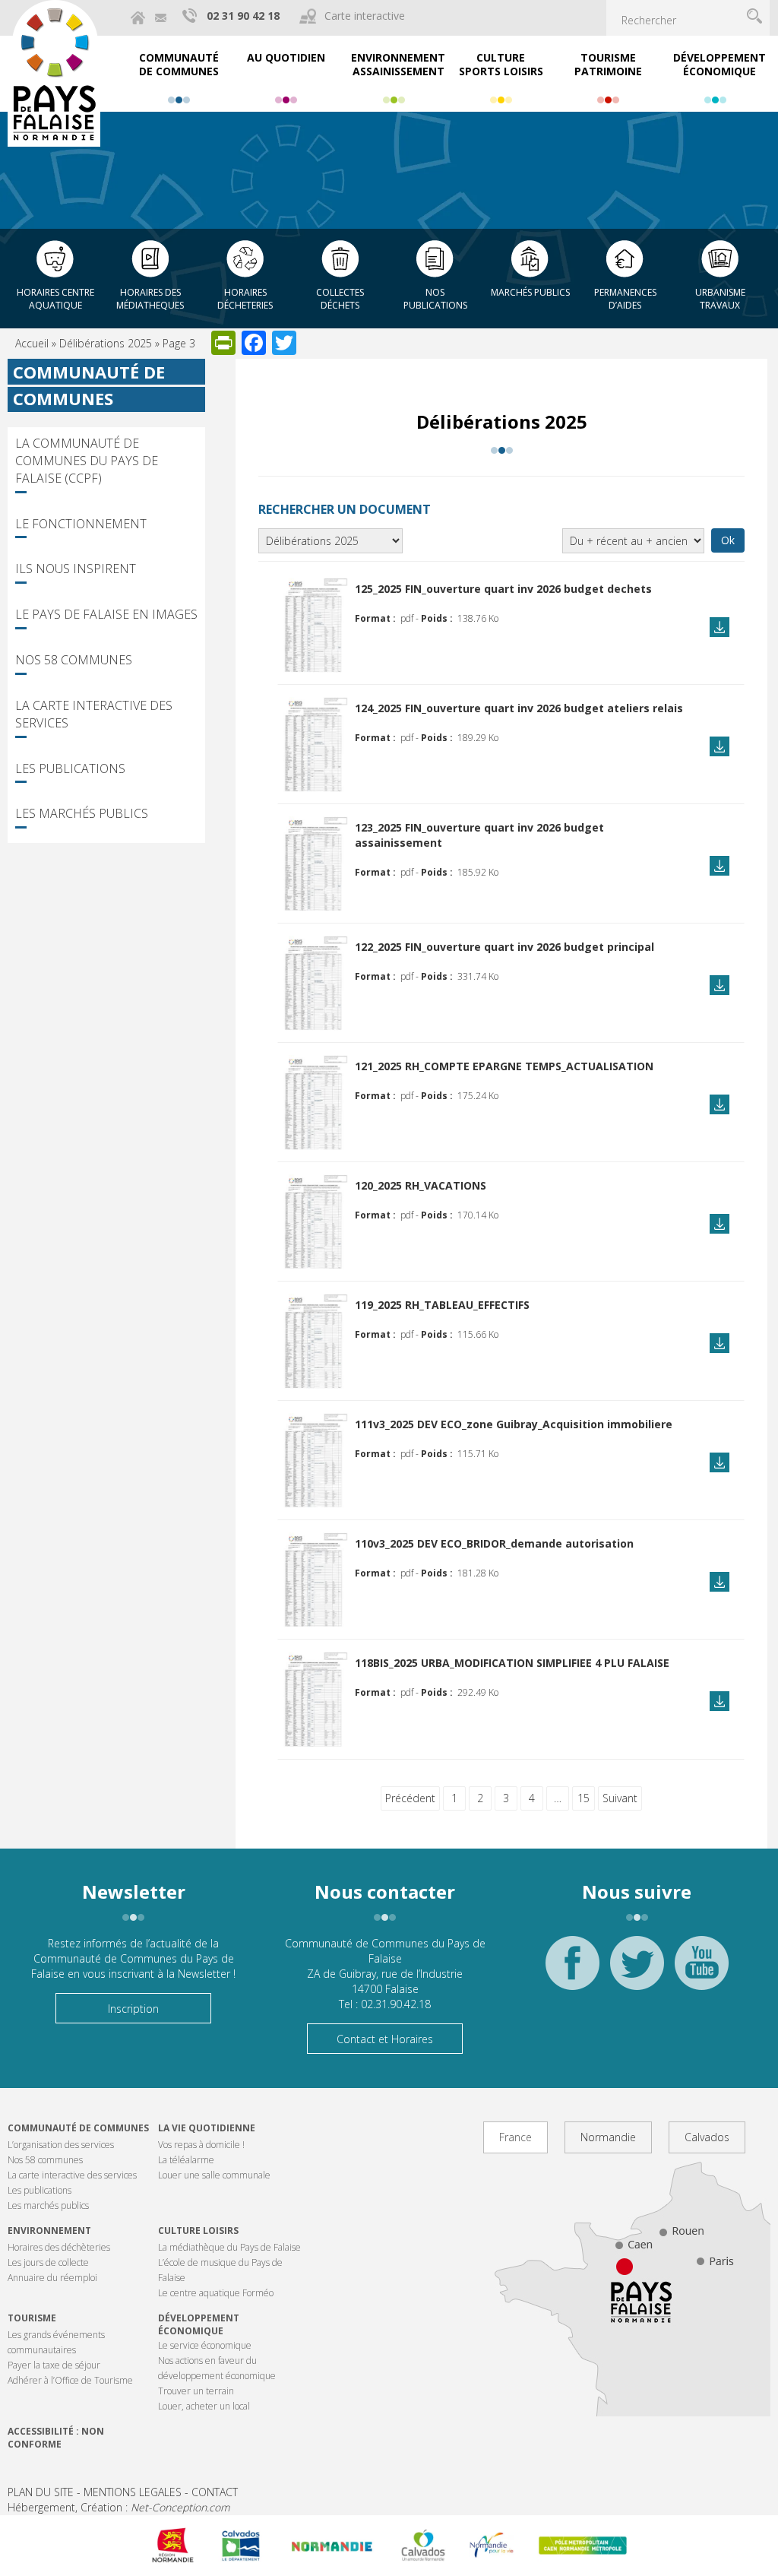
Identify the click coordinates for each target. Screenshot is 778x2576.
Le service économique (205, 2345)
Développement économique (199, 2324)
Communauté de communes (78, 2128)
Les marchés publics (82, 813)
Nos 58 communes (74, 660)
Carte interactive (365, 16)
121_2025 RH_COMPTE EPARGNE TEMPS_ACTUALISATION (504, 1066)
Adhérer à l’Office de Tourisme (70, 2380)
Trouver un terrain (196, 2391)
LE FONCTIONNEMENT (81, 524)
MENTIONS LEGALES (133, 2492)
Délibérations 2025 (106, 343)
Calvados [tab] (707, 2137)
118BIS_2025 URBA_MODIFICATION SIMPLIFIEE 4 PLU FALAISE (512, 1663)
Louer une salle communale (214, 2175)
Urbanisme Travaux (720, 299)
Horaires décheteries (245, 299)
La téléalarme (186, 2160)
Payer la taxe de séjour (54, 2365)
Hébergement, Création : (119, 2507)
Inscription (133, 2009)
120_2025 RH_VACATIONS (421, 1185)
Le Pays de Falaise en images (106, 614)
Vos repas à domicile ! (201, 2145)
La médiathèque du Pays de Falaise (229, 2247)
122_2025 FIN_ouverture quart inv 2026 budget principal (504, 947)
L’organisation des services (61, 2145)
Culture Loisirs (198, 2231)
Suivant (620, 1798)
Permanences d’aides (625, 299)
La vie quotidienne (207, 2128)
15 (583, 1798)
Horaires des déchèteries (59, 2247)
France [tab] (516, 2137)
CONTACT (215, 2492)
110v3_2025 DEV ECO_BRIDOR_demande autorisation (494, 1543)
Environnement (49, 2231)
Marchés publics (530, 292)
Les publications (70, 768)
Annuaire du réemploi (52, 2278)
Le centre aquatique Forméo (216, 2293)
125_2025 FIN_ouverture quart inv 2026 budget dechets (503, 589)
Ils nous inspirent (76, 569)
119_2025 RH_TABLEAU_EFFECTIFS (442, 1305)
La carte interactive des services (94, 714)
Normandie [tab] (608, 2137)
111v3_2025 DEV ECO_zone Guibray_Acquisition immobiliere (514, 1424)
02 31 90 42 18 (243, 16)
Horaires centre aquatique (55, 299)
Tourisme (32, 2318)
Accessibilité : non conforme (56, 2438)
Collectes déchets (340, 299)
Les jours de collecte (48, 2262)
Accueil (32, 343)
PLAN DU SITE (41, 2492)
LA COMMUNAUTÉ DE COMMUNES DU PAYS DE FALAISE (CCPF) (87, 461)
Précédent (410, 1798)
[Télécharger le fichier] (313, 625)
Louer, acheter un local (204, 2406)
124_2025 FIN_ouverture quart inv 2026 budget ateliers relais (519, 708)
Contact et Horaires (385, 2039)
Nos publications (435, 299)
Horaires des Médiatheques (150, 299)
